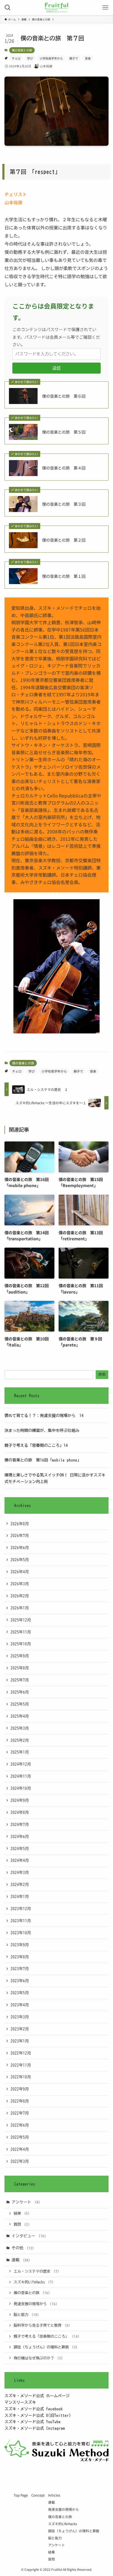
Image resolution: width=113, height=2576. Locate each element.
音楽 (88, 58)
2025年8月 (20, 1668)
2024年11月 (21, 1776)
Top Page (21, 2495)
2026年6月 (20, 1548)
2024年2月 (20, 1884)
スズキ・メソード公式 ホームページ (37, 2396)
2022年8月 (20, 2101)
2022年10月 (21, 2077)
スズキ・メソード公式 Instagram (35, 2428)
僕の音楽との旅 (22, 50)
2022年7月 (20, 2113)
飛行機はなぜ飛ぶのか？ (38, 2358)
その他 (23, 2248)
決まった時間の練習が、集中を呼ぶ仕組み (42, 1430)
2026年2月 (20, 1596)
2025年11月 (21, 1632)
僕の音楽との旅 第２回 (64, 540)
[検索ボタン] (8, 8)
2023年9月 (20, 1945)
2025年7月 (20, 1680)
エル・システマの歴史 (36, 2271)
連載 (21, 2260)
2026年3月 (20, 1584)
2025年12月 (21, 1620)
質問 (22, 2224)
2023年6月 (20, 1981)
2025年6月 (20, 1692)
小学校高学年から (51, 58)
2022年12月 (21, 2053)
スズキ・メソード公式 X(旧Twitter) (38, 2415)
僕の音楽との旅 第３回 (64, 504)
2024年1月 (20, 1896)
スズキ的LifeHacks (34, 2282)
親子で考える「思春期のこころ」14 (36, 1445)
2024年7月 (20, 1824)
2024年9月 (20, 1800)
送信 (56, 368)
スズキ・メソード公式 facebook (34, 2409)
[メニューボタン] (105, 8)
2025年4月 (20, 1716)
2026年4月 (20, 1572)
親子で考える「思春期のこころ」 (47, 2336)
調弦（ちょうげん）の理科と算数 (46, 2347)
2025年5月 (20, 1704)
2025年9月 (20, 1656)
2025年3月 (20, 1728)
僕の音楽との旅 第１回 (64, 576)
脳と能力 (26, 2315)
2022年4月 (20, 2149)
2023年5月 (20, 1993)
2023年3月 (20, 2017)
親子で (74, 58)
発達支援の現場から (35, 2304)
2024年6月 (20, 1836)
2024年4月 (20, 1860)
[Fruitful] (56, 8)
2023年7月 (20, 1969)
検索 (102, 1375)
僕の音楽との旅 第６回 (64, 396)
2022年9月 (20, 2089)
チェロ (16, 58)
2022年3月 (20, 2161)
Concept (38, 2495)
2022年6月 (20, 2125)
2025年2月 (20, 1740)
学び (30, 58)
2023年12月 (21, 1909)
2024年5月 (20, 1849)
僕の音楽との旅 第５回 (64, 432)
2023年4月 (20, 2005)
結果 (22, 2213)
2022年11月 (21, 2065)
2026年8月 (20, 1524)
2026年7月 (20, 1535)
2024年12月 (21, 1764)
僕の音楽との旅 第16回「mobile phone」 (43, 1460)
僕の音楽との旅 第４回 (64, 468)
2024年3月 (20, 1872)
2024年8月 (20, 1812)
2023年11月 (21, 1921)
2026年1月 (20, 1608)
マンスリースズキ (20, 2402)
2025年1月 (20, 1752)
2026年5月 (20, 1560)
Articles (54, 2495)
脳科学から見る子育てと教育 (42, 2325)
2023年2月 (20, 2029)
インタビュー (29, 2236)
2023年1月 (20, 2041)
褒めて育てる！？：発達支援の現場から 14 (44, 1415)
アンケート (26, 2202)
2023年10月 (21, 1933)
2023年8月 (20, 1957)
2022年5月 (20, 2137)
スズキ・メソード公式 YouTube (33, 2422)
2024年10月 (21, 1788)
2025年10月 (21, 1644)
